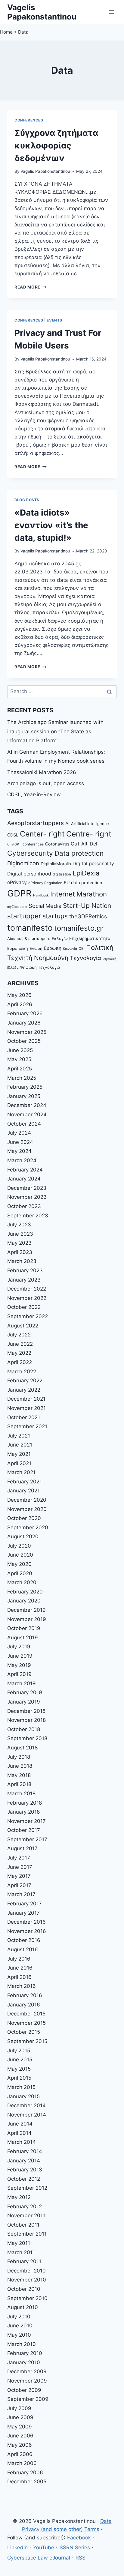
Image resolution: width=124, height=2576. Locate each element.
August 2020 (23, 1536)
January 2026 (24, 1023)
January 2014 (24, 2161)
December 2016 (26, 1922)
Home (6, 32)
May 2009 (20, 2427)
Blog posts (27, 500)
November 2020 (27, 1509)
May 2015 (19, 2069)
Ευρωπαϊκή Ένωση (25, 948)
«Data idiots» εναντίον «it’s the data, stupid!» (51, 525)
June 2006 (20, 2436)
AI (67, 823)
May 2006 (20, 2445)
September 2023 (28, 1216)
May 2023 (19, 1243)
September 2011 (27, 2234)
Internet (63, 894)
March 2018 (21, 1794)
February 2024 (25, 1170)
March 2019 (22, 1683)
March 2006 (22, 2463)
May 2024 (19, 1151)
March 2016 (22, 1986)
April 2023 (20, 1252)
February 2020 (25, 1592)
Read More (31, 287)
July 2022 (19, 1335)
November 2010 (27, 2280)
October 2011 (23, 2225)
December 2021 (26, 1399)
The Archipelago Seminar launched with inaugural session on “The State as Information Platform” (55, 731)
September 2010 (27, 2298)
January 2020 (24, 1601)
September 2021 (27, 1426)
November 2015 (26, 2023)
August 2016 (23, 1949)
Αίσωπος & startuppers (29, 938)
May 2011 (19, 2243)
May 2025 (19, 1059)
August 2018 (22, 1748)
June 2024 (20, 1142)
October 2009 (24, 2390)
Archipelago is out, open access (46, 783)
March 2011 (21, 2252)
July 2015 (19, 2051)
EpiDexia (86, 873)
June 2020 (20, 1555)
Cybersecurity (30, 853)
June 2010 (20, 2326)
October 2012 (24, 2179)
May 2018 (19, 1775)
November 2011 (26, 2215)
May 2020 (19, 1564)
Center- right (42, 834)
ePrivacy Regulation (45, 883)
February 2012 (25, 2207)
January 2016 (24, 2005)
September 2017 (27, 1839)
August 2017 (22, 1848)
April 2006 (20, 2454)
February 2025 (25, 1087)
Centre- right (89, 834)
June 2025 (20, 1050)
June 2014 (20, 2124)
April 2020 (20, 1573)
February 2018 (25, 1803)
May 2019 (19, 1665)
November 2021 (26, 1408)
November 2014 (27, 2115)
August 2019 (23, 1638)
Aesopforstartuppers (36, 823)
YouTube (44, 2548)
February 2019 (25, 1692)
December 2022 (27, 1289)
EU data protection (83, 883)
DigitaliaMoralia (56, 864)
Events (54, 320)
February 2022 (25, 1381)
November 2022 (27, 1298)
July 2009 (19, 2408)
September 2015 (27, 2041)
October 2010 (24, 2289)
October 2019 (24, 1628)
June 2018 (20, 1766)
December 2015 (26, 2014)
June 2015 (20, 2060)
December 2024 (27, 1105)
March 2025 (22, 1078)
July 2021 (19, 1436)
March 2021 (21, 1472)
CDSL (13, 835)
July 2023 (19, 1225)
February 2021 (25, 1482)
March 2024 (22, 1160)
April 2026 (20, 1004)
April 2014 (19, 2133)
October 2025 (24, 1041)
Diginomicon (23, 863)
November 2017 (26, 1821)
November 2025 (27, 1032)
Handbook (41, 895)
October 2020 (24, 1518)
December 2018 (26, 1711)
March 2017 (21, 1894)
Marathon (92, 894)
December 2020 (27, 1500)
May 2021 (19, 1454)
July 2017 (19, 1858)
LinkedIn (17, 2548)
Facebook (79, 2538)
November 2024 (27, 1114)
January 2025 (24, 1096)
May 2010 (19, 2335)
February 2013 (25, 2170)
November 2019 (27, 1619)
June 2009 (20, 2417)
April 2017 (19, 1885)
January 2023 (24, 1280)
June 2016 (20, 1968)
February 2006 (25, 2473)
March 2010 (22, 2344)
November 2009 (27, 2381)
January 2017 (23, 1913)
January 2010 (24, 2362)
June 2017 (20, 1867)
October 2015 (24, 2032)
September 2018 (27, 1738)
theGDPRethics (88, 916)
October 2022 (24, 1307)
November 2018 (26, 1720)
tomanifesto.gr (79, 928)
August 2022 (23, 1326)
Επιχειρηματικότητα (90, 938)
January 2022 (24, 1390)
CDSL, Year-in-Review (34, 794)
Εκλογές (60, 938)
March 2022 (22, 1372)
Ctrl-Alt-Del (84, 844)
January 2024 (24, 1179)
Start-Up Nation (87, 906)
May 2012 (19, 2197)
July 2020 (19, 1546)
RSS (81, 2558)
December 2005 (27, 2482)
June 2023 (20, 1234)
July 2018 (19, 1757)
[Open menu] (111, 12)
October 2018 (24, 1729)
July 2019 (19, 1647)
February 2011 (24, 2261)
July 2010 (19, 2317)
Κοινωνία (70, 949)
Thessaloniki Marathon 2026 (42, 772)
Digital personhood (29, 874)
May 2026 (19, 995)
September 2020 (28, 1527)
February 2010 (25, 2353)
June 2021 (20, 1445)
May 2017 (19, 1876)
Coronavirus (57, 844)
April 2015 (19, 2078)
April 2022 (20, 1362)
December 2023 (27, 1188)
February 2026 (25, 1013)
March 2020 (22, 1582)
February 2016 (25, 1995)
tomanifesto (30, 928)
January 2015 (23, 2096)
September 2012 (27, 2188)
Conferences (29, 120)
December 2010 (26, 2271)
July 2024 (19, 1133)
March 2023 (22, 1261)
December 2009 (27, 2371)
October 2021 (24, 1417)
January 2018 (23, 1812)
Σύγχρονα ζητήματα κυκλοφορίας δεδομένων (56, 145)
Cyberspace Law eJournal (39, 2558)
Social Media (45, 906)
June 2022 (20, 1344)
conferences (33, 844)
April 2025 (20, 1069)
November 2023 (27, 1197)
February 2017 (25, 1904)
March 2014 (22, 2142)
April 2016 (19, 1977)
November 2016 (27, 1931)
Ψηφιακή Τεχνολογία (40, 967)
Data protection (79, 853)
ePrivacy (17, 882)
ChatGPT (14, 844)
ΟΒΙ (82, 949)
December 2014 (26, 2105)
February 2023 (25, 1270)
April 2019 (19, 1674)
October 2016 (24, 1940)
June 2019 (20, 1656)
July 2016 (19, 1959)
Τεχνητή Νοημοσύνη (38, 958)
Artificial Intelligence (90, 824)
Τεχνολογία (85, 958)
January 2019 (24, 1702)
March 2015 (21, 2087)
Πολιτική (100, 947)
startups (55, 916)
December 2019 (26, 1610)
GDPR (19, 893)
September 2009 (28, 2399)
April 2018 (19, 1784)
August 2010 (23, 2307)
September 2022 (28, 1316)
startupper (24, 916)
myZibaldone (17, 907)
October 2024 (24, 1124)
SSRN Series (75, 2548)
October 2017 (24, 1830)
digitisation (62, 874)
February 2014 (25, 2151)
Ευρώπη (53, 948)
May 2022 (19, 1353)
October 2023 (24, 1206)
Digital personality (93, 863)
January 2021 (23, 1491)
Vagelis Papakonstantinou (45, 171)
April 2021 (19, 1463)
